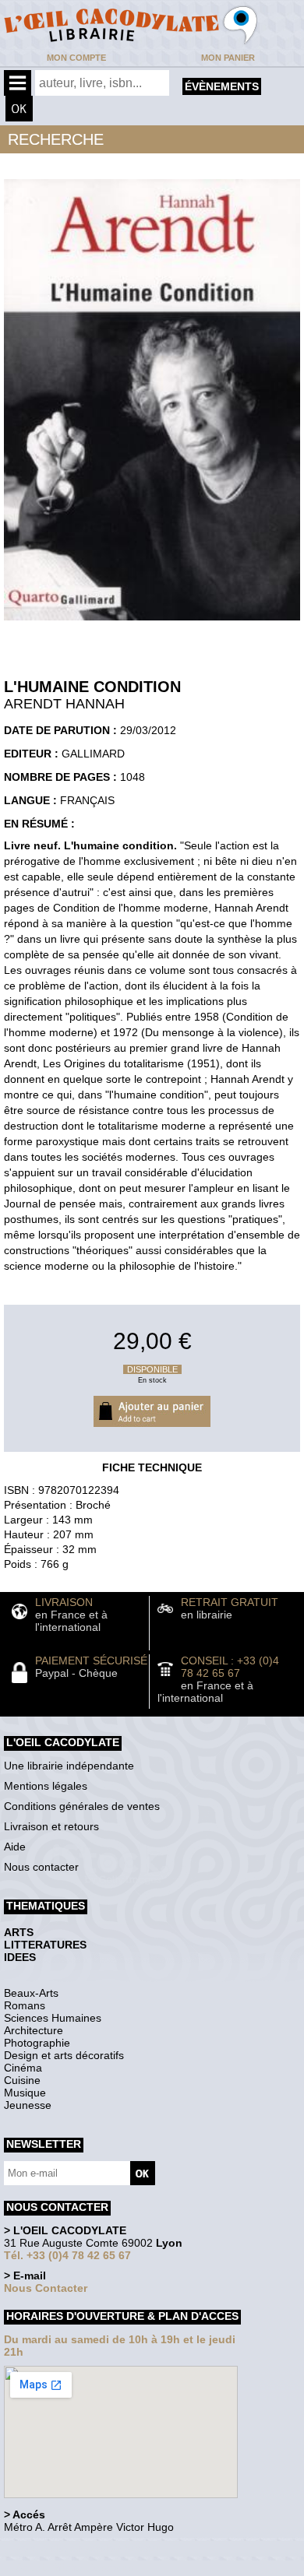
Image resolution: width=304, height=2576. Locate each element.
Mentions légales (46, 1786)
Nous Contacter (46, 2288)
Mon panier (228, 58)
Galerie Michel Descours (74, 2568)
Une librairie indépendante (69, 1766)
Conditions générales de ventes (82, 1806)
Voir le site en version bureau (87, 2548)
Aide (15, 1847)
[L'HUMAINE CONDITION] (152, 624)
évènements (222, 86)
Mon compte (76, 58)
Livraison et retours (51, 1826)
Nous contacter (41, 1867)
